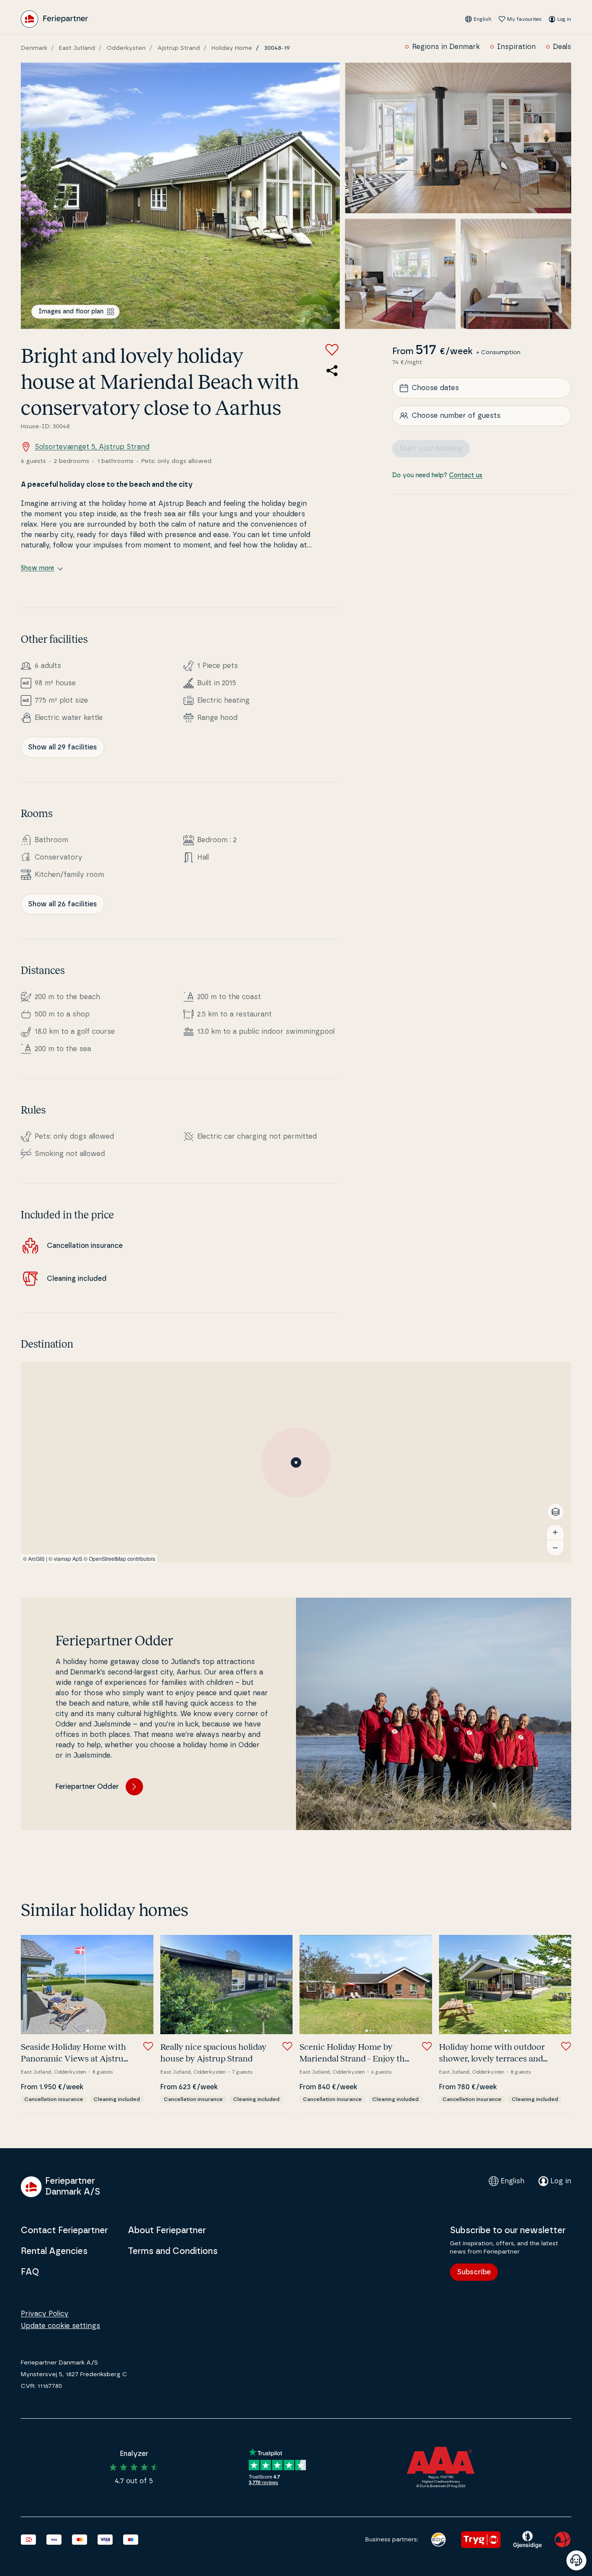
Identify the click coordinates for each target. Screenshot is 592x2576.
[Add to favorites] (332, 350)
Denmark (34, 48)
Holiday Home (232, 48)
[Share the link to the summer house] (332, 371)
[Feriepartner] (54, 19)
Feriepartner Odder (87, 1787)
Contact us (466, 475)
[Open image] (180, 196)
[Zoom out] (555, 1548)
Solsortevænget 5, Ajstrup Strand (92, 447)
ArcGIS (36, 1558)
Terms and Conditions (173, 2251)
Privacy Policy (45, 2314)
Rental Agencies (54, 2251)
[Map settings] (556, 1512)
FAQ (30, 2272)
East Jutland (77, 48)
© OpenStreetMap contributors (119, 1558)
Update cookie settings (60, 2326)
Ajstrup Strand (179, 48)
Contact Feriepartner (64, 2231)
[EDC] (438, 2540)
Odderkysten (126, 48)
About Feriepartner (167, 2231)
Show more (37, 568)
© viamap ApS (65, 1558)
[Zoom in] (555, 1532)
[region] (296, 1462)
